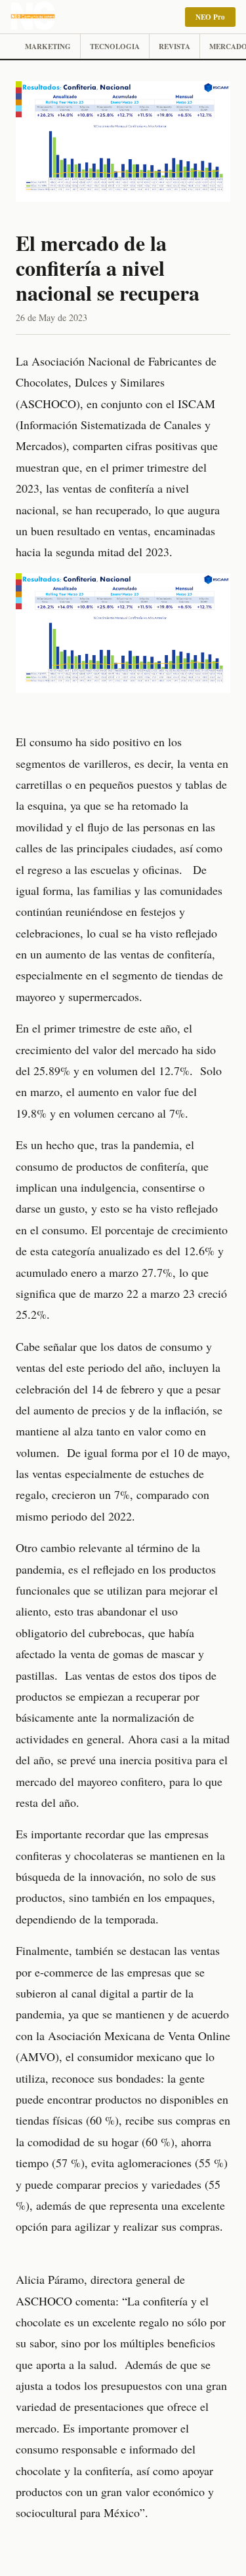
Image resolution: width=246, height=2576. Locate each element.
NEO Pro (210, 17)
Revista (174, 47)
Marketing (48, 47)
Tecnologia (115, 47)
